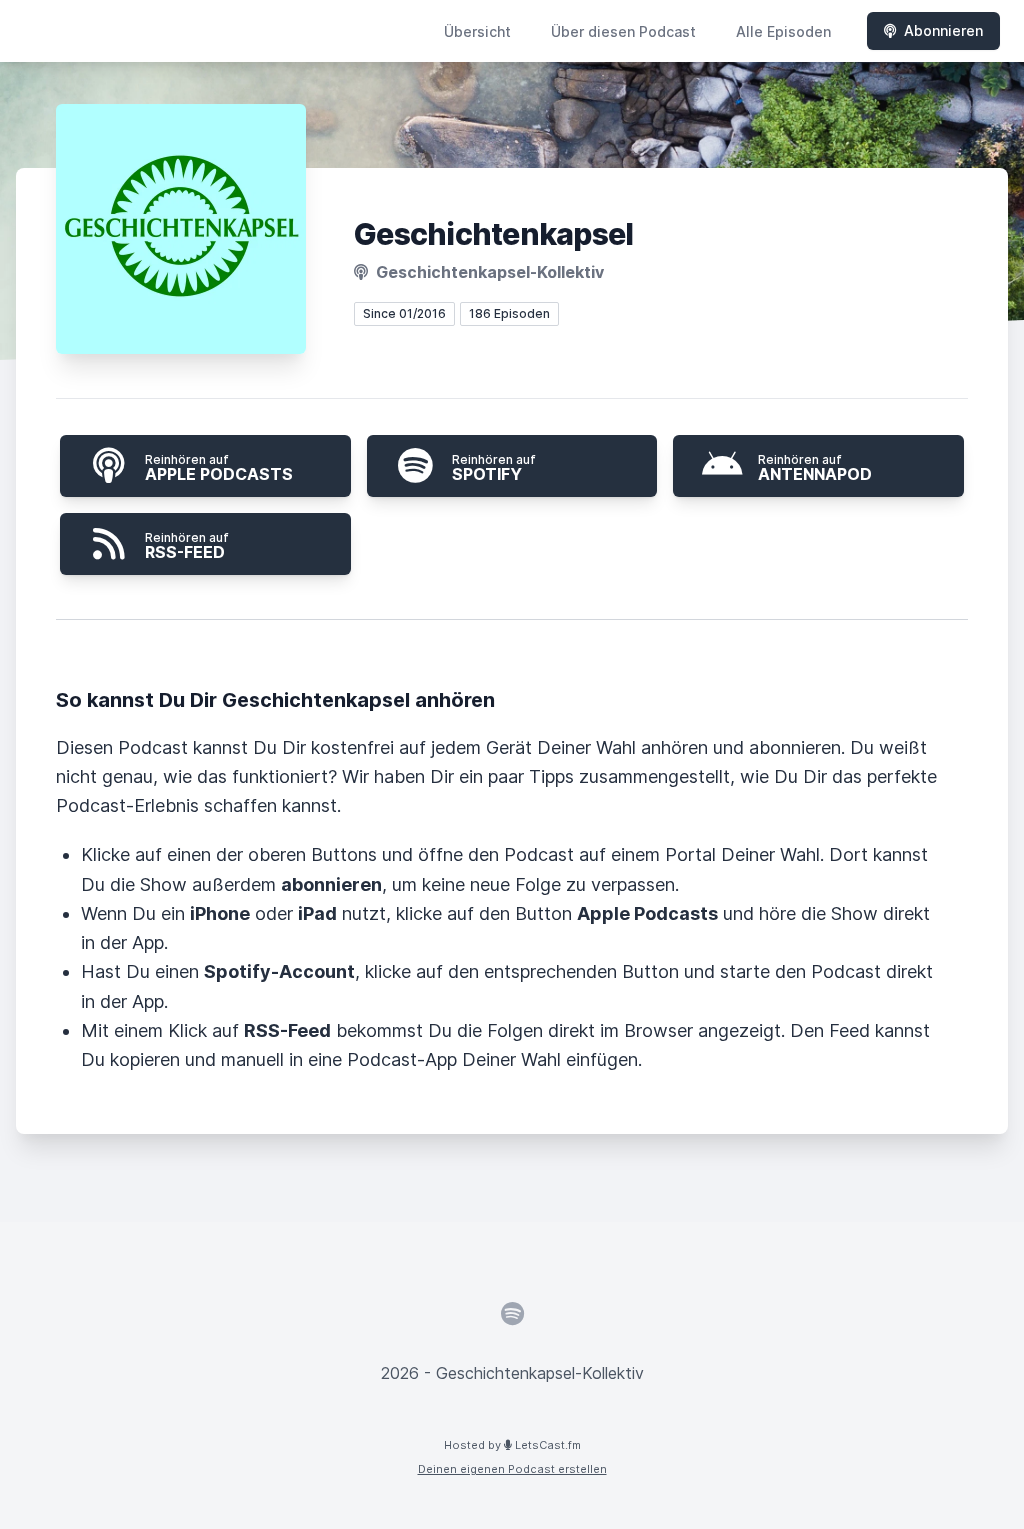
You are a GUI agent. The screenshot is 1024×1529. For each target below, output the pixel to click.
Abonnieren (943, 30)
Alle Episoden (783, 31)
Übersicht (477, 31)
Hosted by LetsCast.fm (512, 1445)
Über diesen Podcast (623, 31)
